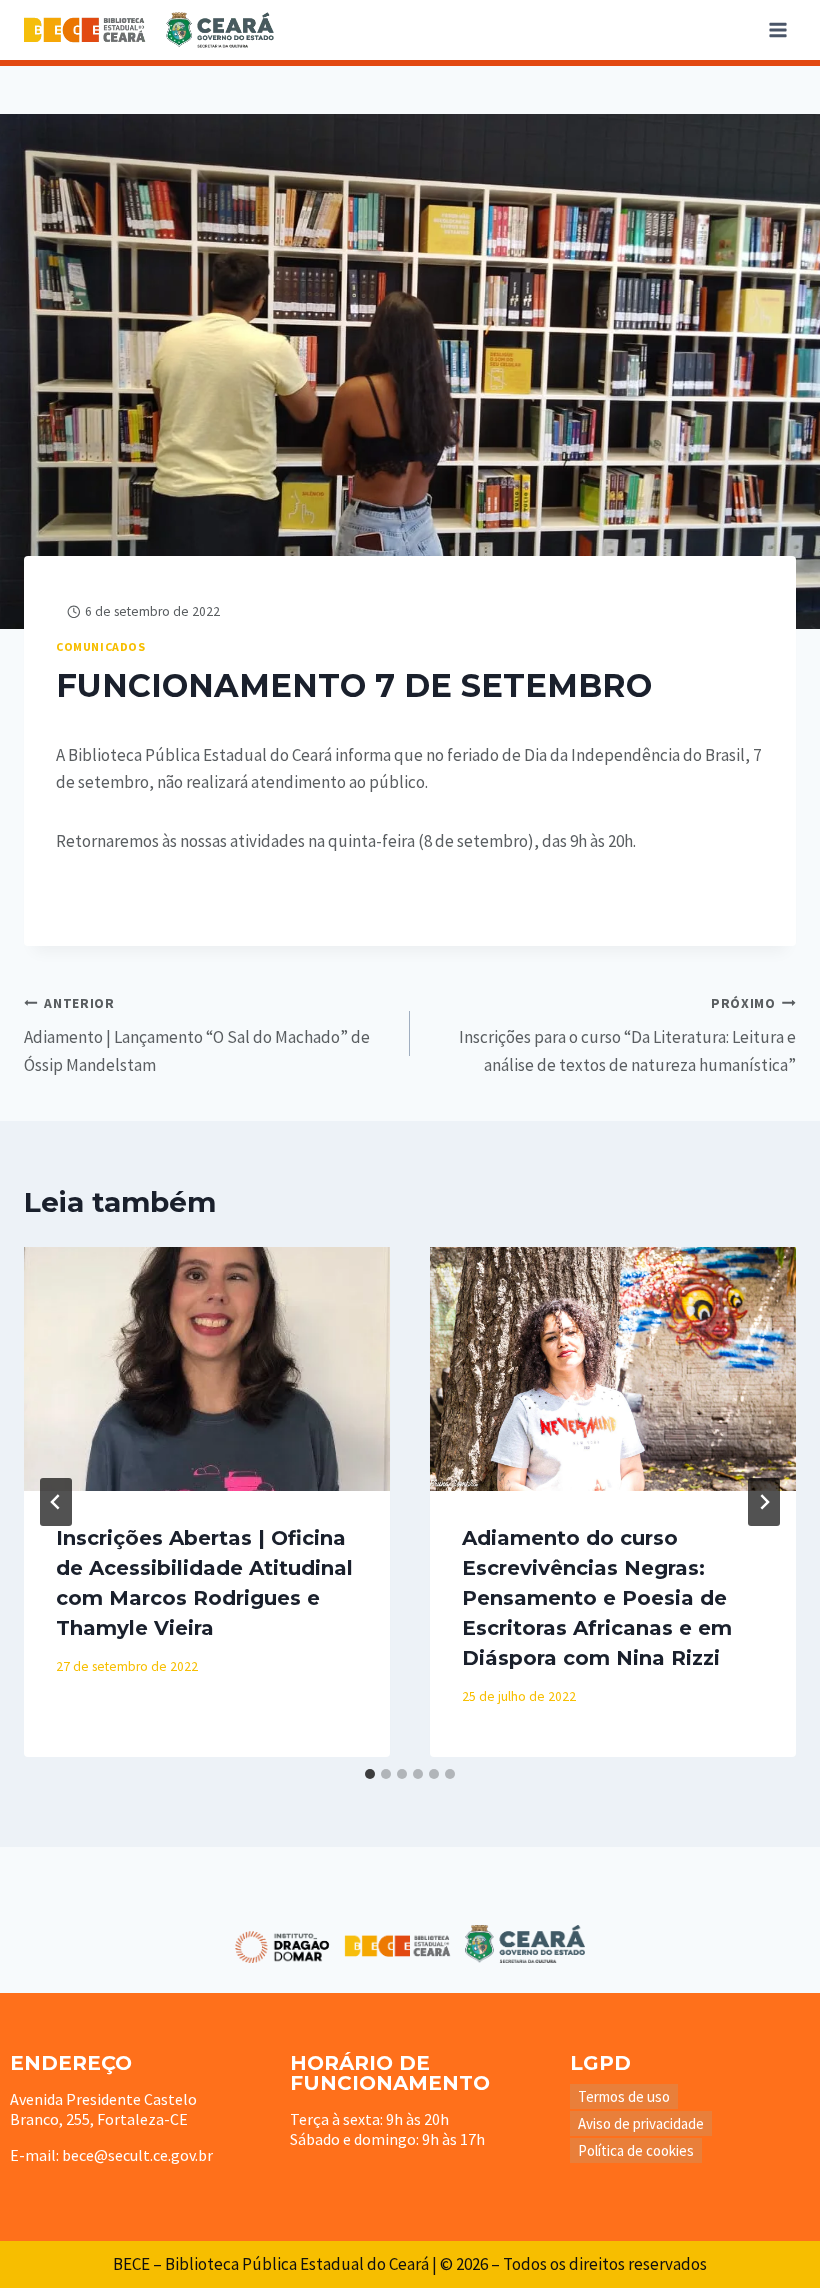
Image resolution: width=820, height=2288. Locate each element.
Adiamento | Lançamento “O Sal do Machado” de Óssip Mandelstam (197, 1035)
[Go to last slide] (56, 1502)
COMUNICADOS (101, 646)
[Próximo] (764, 1502)
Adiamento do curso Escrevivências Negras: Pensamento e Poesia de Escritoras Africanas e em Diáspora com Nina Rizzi (597, 1598)
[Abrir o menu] (777, 29)
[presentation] (207, 1369)
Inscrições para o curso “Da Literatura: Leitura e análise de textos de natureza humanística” (627, 1035)
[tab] (370, 1774)
